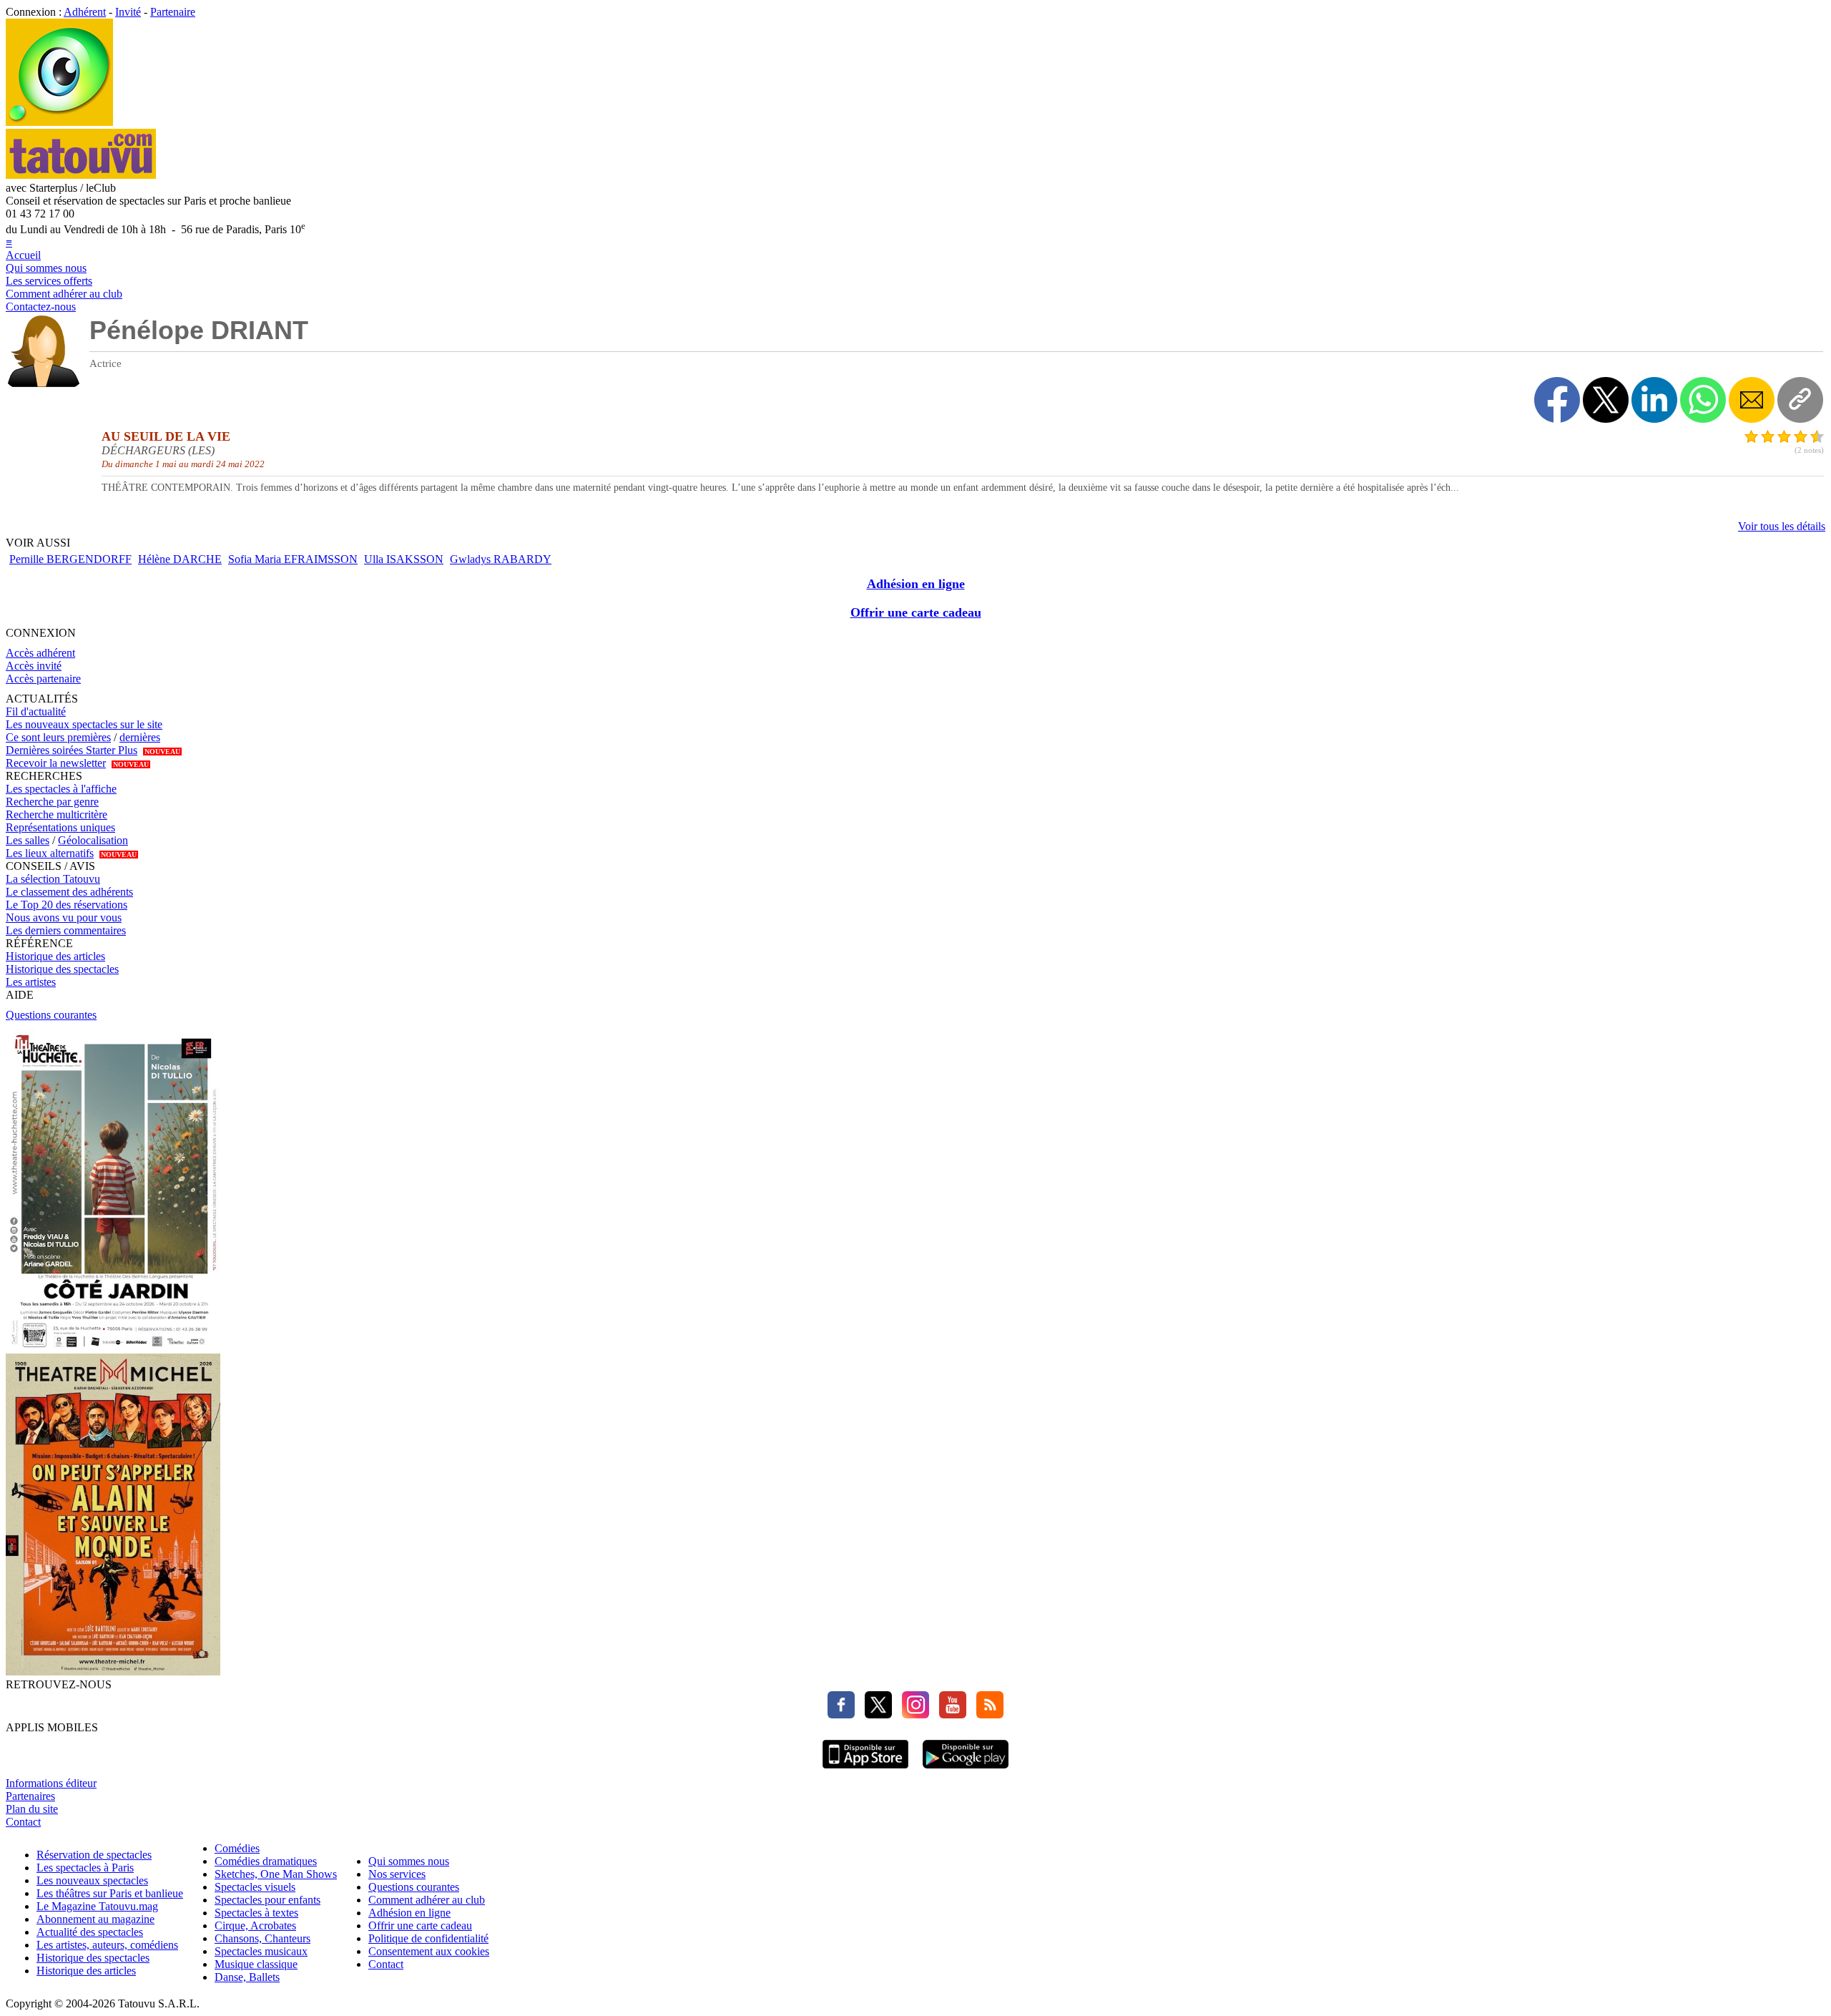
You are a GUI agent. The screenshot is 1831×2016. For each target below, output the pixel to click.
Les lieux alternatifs (50, 853)
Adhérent (85, 12)
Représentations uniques (60, 827)
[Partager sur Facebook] (1557, 400)
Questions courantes (51, 1015)
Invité (128, 12)
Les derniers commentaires (66, 930)
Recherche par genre (52, 802)
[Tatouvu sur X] (875, 1714)
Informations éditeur (51, 1783)
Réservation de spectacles (94, 1855)
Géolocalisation (93, 840)
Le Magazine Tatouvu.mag (97, 1906)
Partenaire (173, 12)
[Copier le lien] (1800, 400)
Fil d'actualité (36, 711)
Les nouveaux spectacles (92, 1880)
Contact (23, 1822)
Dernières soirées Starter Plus (72, 750)
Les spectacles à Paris (85, 1868)
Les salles (28, 840)
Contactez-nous (41, 307)
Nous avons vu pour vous (64, 918)
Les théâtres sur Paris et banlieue (110, 1893)
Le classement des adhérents (69, 892)
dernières (140, 737)
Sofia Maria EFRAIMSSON (293, 559)
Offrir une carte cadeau (916, 612)
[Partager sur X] (1606, 400)
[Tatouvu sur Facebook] (841, 1714)
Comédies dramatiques (266, 1861)
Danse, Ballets (247, 1977)
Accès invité (34, 666)
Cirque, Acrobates (255, 1926)
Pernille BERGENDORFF (70, 559)
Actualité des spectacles (90, 1932)
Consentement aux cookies (429, 1951)
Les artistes (31, 982)
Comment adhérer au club (64, 294)
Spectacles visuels (255, 1887)
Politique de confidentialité (428, 1938)
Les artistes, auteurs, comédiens (107, 1945)
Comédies (237, 1848)
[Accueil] (59, 122)
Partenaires (30, 1796)
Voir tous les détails (1782, 526)
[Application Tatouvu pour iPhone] (865, 1770)
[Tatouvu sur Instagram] (912, 1714)
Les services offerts (49, 281)
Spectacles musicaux (261, 1951)
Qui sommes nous (46, 268)
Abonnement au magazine (95, 1919)
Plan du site (32, 1809)
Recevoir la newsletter (56, 763)
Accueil (23, 255)
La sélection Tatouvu (53, 879)
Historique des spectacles (62, 969)
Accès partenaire (43, 679)
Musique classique (256, 1964)
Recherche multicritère (57, 814)
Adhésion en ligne (916, 584)
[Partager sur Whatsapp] (1703, 400)
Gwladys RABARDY (501, 559)
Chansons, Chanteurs (262, 1938)
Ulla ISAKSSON (404, 559)
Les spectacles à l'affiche (61, 789)
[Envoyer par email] (1752, 400)
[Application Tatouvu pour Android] (966, 1770)
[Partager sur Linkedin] (1654, 400)
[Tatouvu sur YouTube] (949, 1714)
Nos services (397, 1874)
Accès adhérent (40, 653)
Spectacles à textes (256, 1913)
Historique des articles (55, 956)
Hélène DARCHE (180, 559)
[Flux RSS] (986, 1714)
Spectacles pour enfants (267, 1900)
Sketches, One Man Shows (276, 1874)
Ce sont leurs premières (58, 737)
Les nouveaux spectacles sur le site (84, 724)
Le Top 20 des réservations (67, 905)
